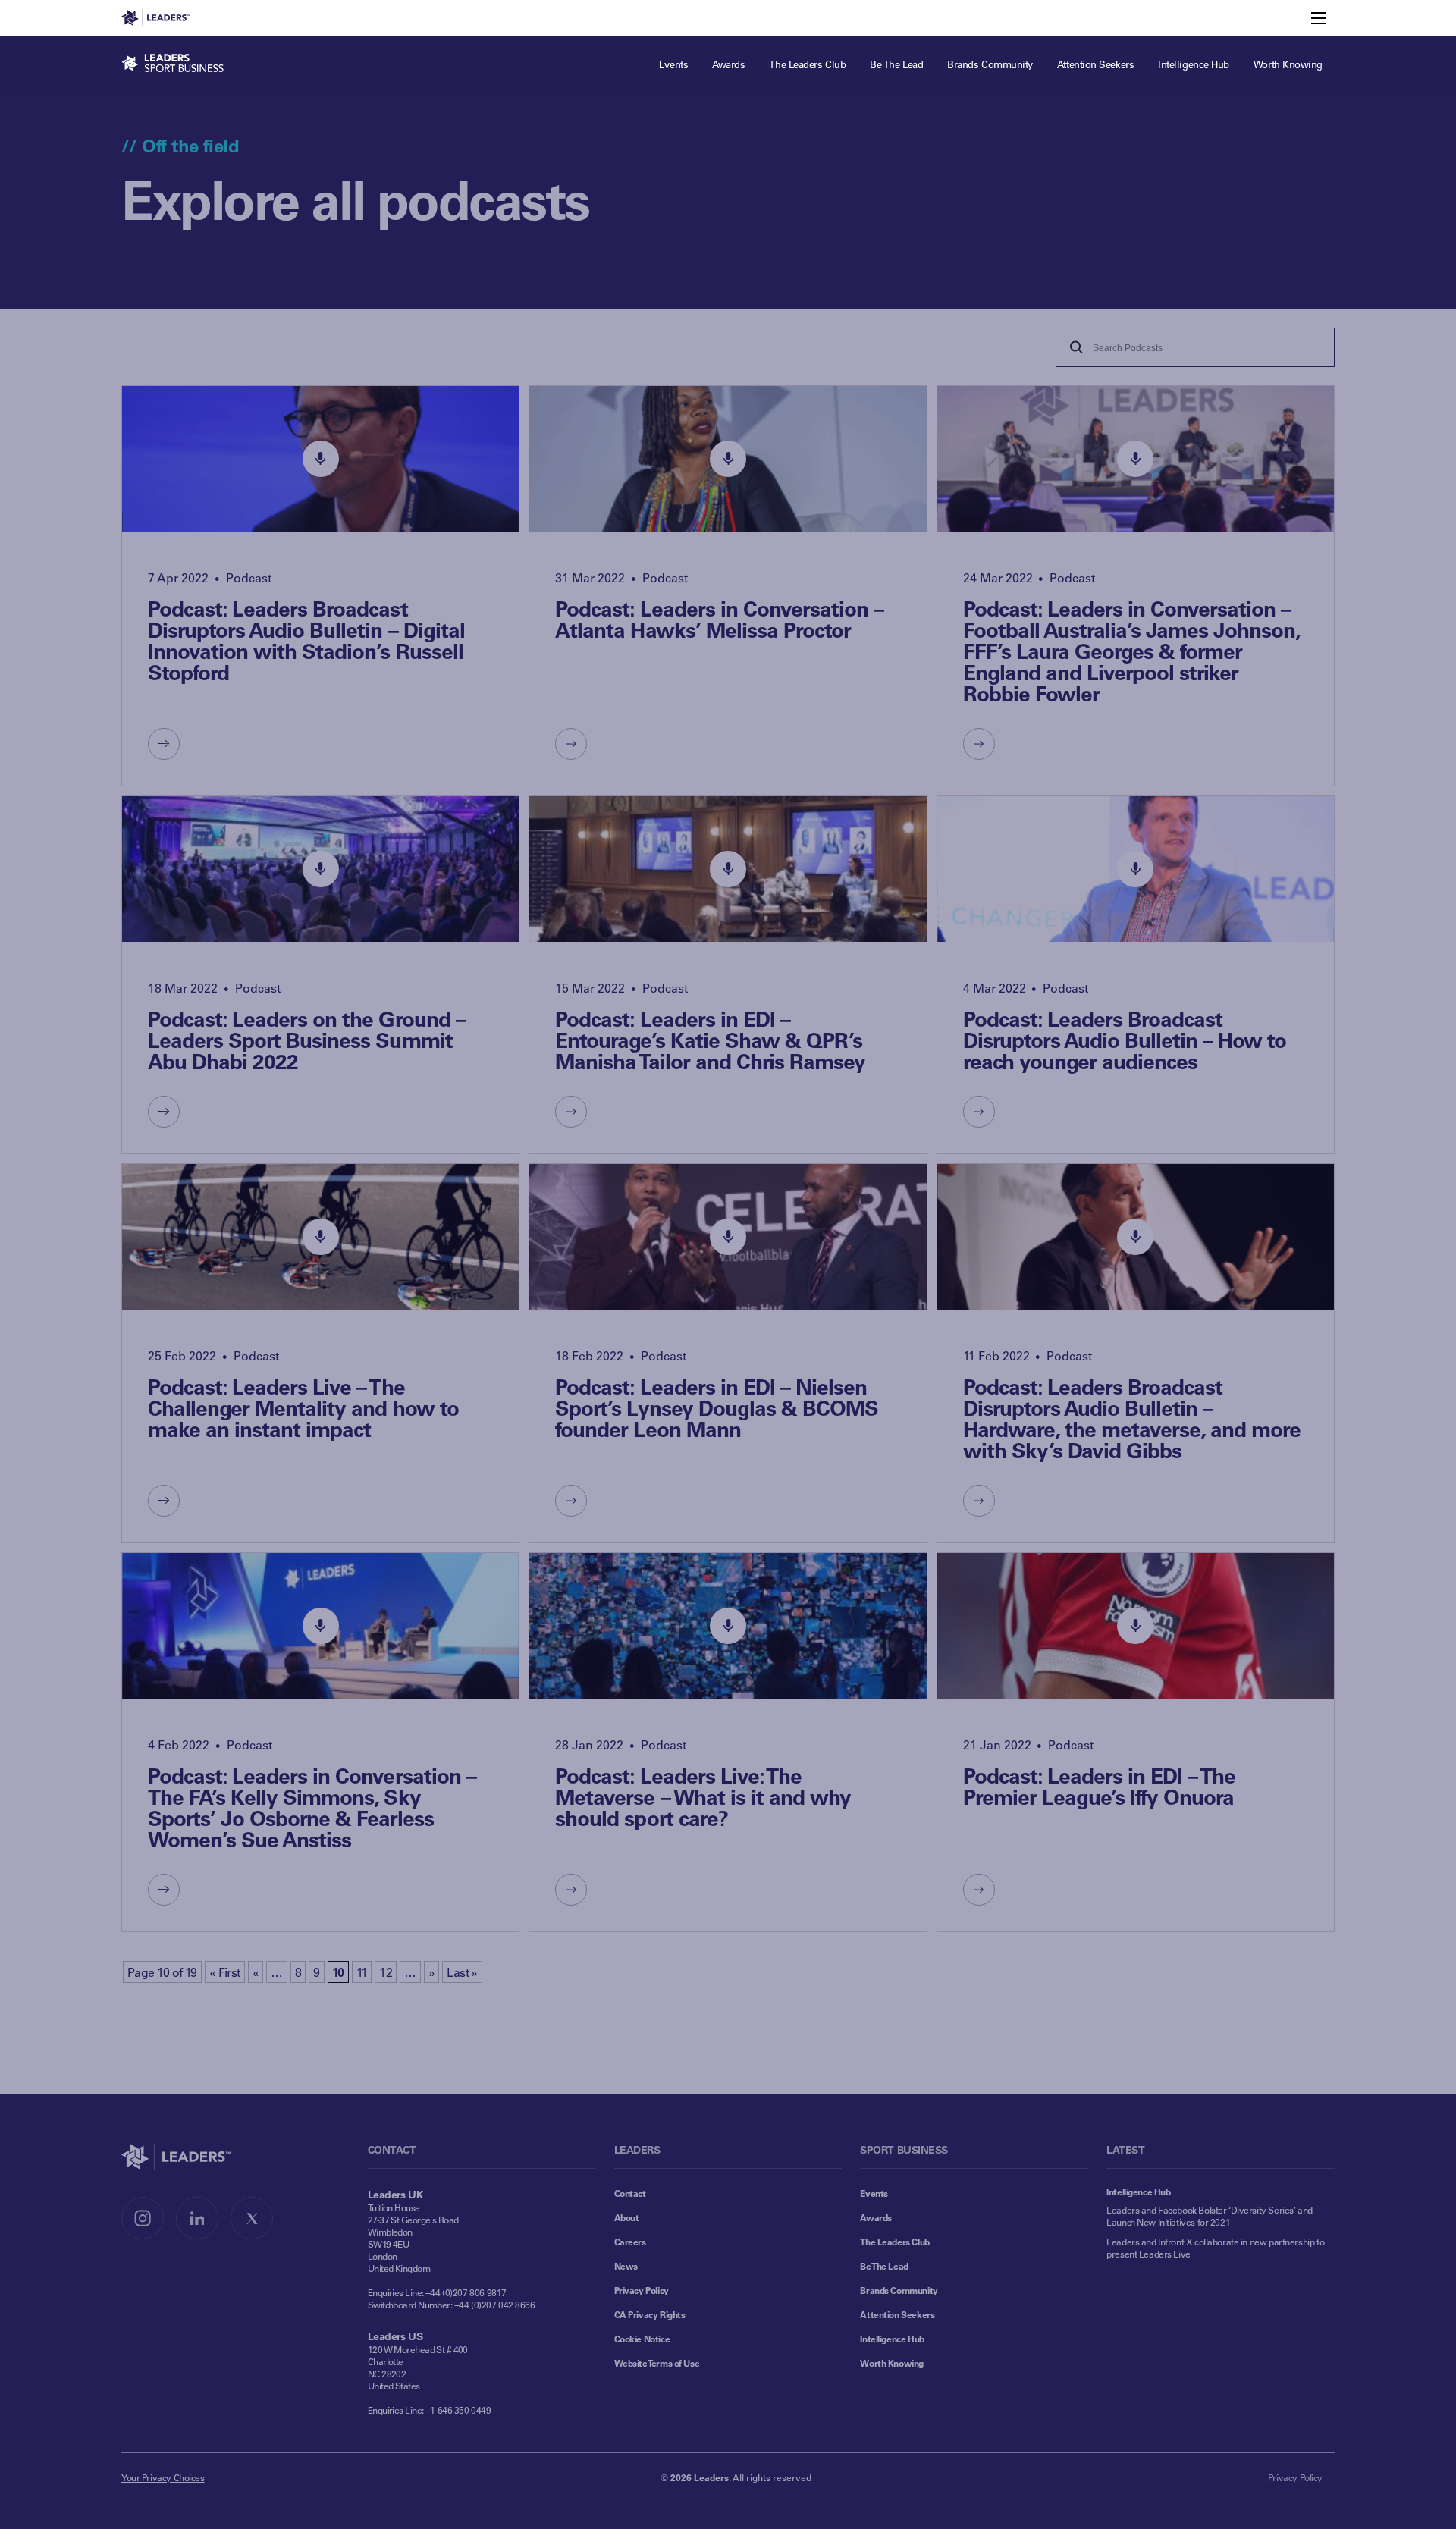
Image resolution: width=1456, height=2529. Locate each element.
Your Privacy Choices (163, 2477)
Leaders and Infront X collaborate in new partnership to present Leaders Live (1215, 2248)
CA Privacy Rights (650, 2314)
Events (874, 2193)
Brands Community (899, 2290)
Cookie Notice (642, 2339)
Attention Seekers (897, 2314)
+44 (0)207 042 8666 (495, 2305)
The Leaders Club (894, 2242)
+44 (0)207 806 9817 (466, 2292)
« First (225, 1972)
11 (362, 1972)
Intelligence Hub (892, 2339)
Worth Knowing (892, 2363)
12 (386, 1972)
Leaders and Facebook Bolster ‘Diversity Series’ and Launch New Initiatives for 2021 (1210, 2216)
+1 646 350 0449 (458, 2410)
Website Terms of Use (657, 2363)
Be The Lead (884, 2266)
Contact (630, 2193)
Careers (630, 2242)
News (626, 2266)
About (627, 2217)
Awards (875, 2217)
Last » (462, 1972)
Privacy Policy (642, 2290)
